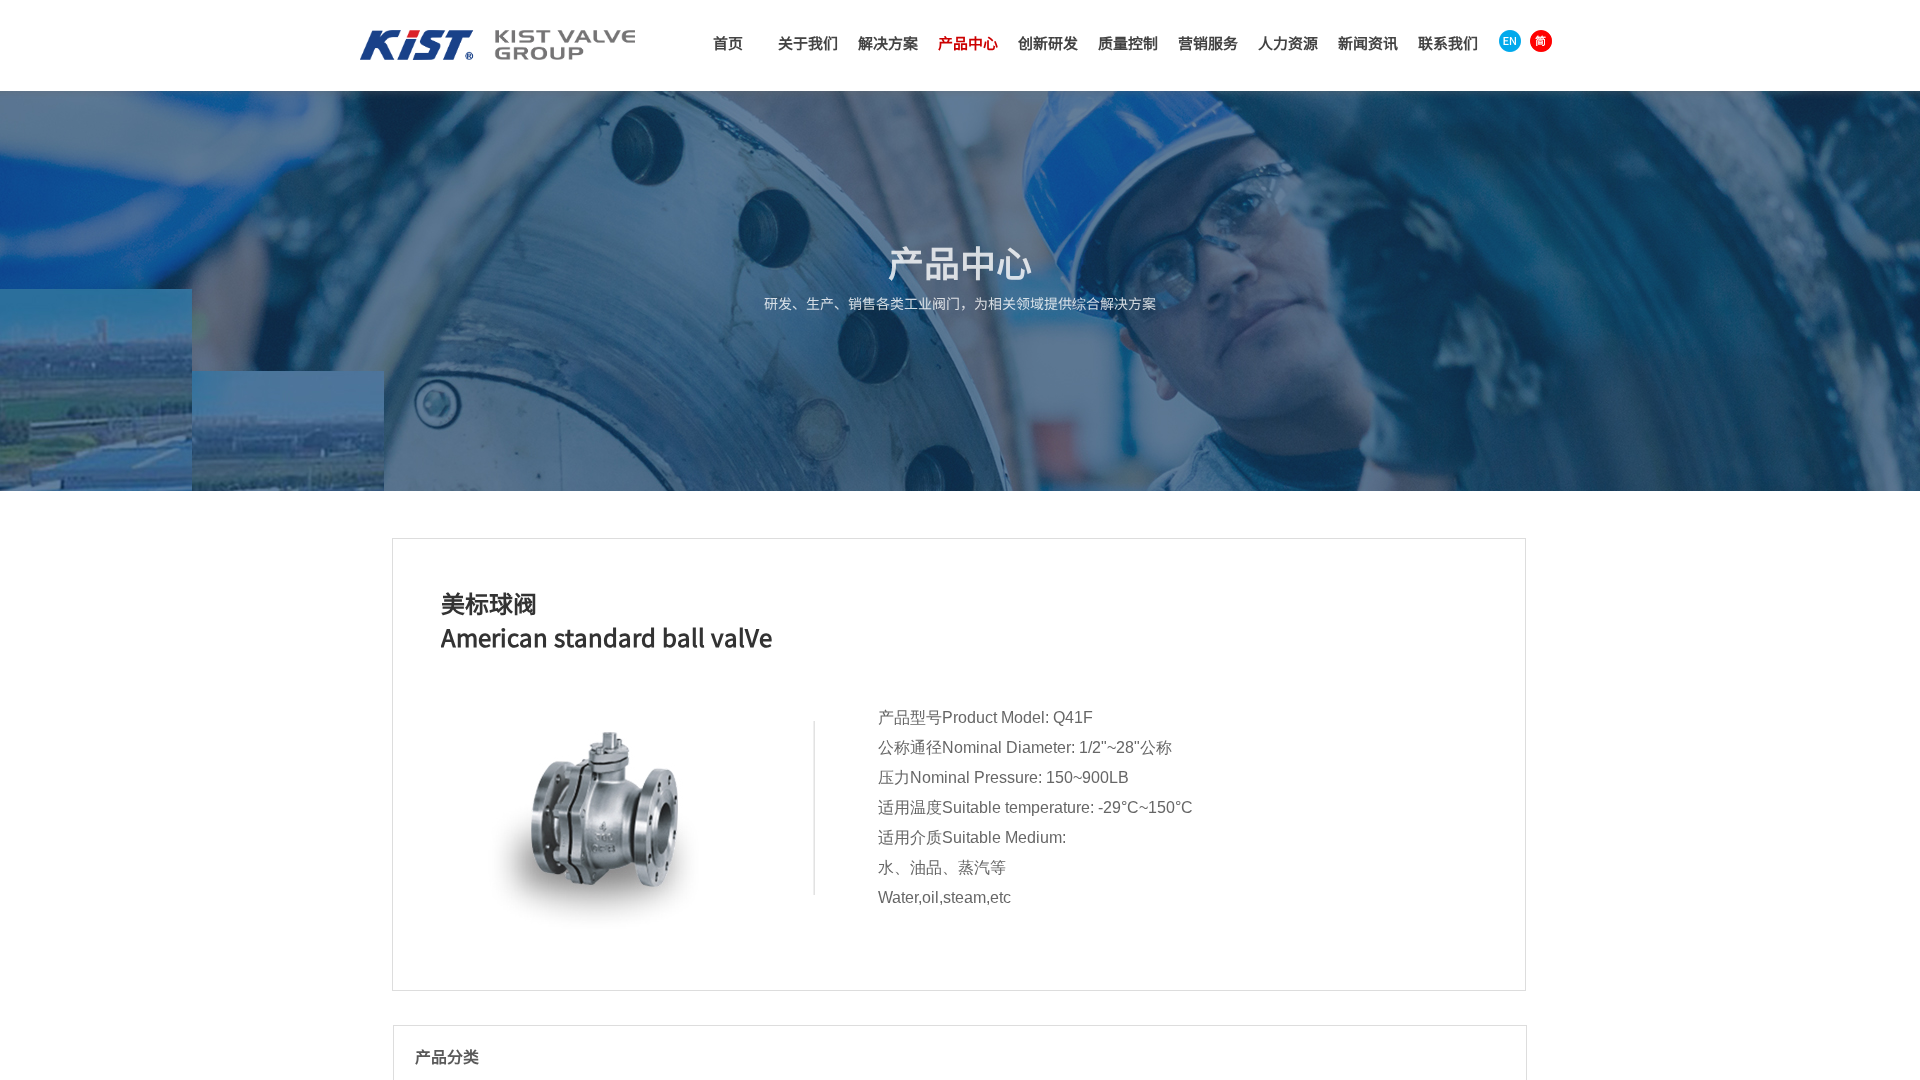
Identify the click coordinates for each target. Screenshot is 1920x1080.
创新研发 (1048, 42)
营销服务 (1208, 42)
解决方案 (888, 42)
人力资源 (1288, 42)
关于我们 (808, 42)
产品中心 (968, 42)
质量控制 (1128, 42)
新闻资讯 (1368, 42)
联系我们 (1448, 42)
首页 (728, 42)
